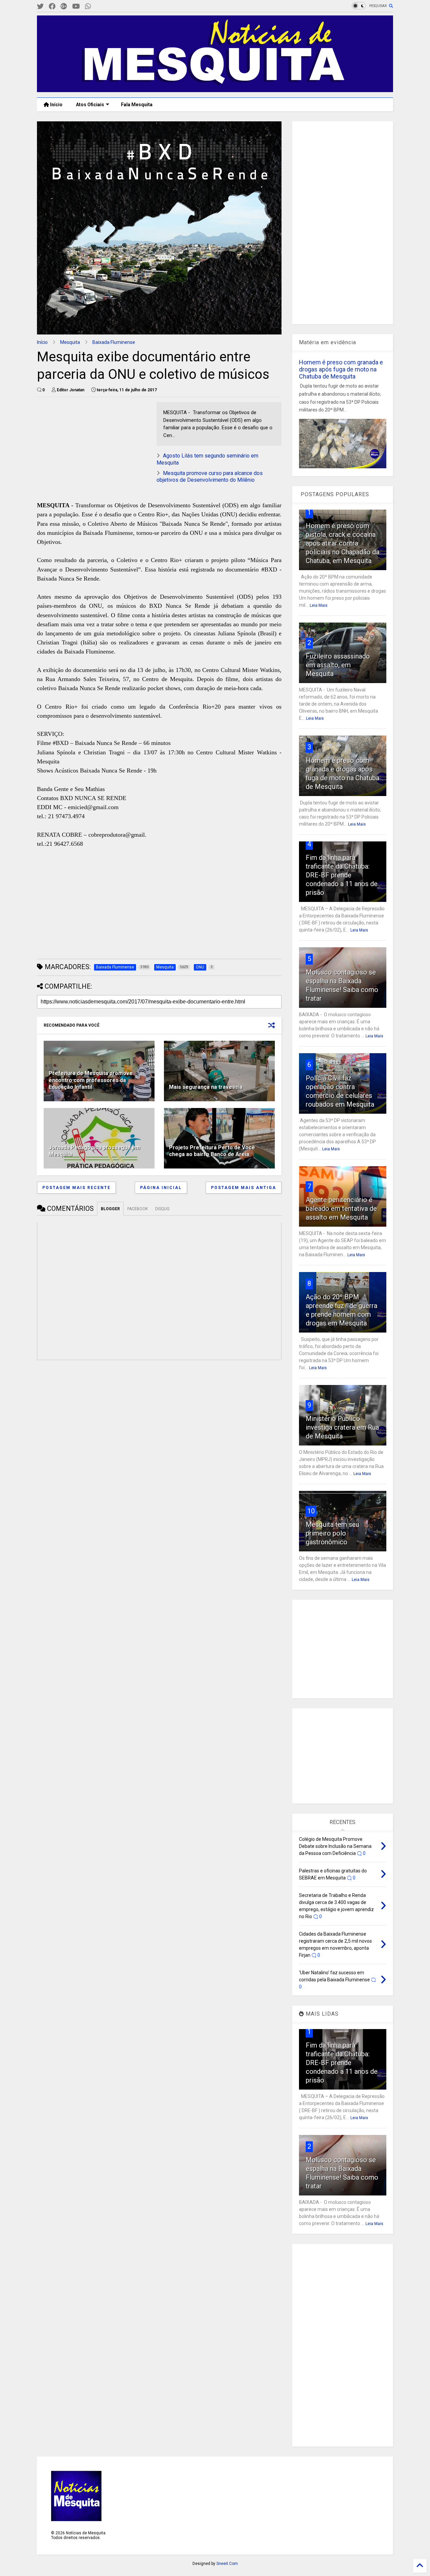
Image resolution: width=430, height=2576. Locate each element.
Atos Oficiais (90, 105)
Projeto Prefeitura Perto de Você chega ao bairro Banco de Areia (212, 1151)
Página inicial (161, 1188)
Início (56, 105)
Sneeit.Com (227, 2564)
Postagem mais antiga (244, 1188)
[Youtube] (76, 7)
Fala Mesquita (137, 105)
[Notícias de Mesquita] (215, 89)
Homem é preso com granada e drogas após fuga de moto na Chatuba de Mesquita (341, 369)
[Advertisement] (87, 444)
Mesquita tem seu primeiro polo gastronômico (332, 1533)
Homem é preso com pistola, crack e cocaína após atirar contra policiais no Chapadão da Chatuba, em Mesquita (342, 543)
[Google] (64, 7)
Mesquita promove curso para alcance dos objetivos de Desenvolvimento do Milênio (210, 477)
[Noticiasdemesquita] (99, 7)
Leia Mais (319, 605)
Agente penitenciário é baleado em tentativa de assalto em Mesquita (341, 1208)
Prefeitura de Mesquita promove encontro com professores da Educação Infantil (91, 1080)
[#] (40, 7)
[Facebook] (52, 7)
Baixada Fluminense (114, 342)
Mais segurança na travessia (206, 1087)
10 (311, 1511)
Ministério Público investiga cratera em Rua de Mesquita (342, 1427)
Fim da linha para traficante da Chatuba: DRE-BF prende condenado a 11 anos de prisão (342, 875)
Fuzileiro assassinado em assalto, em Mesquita (338, 665)
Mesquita (70, 342)
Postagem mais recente (76, 1188)
